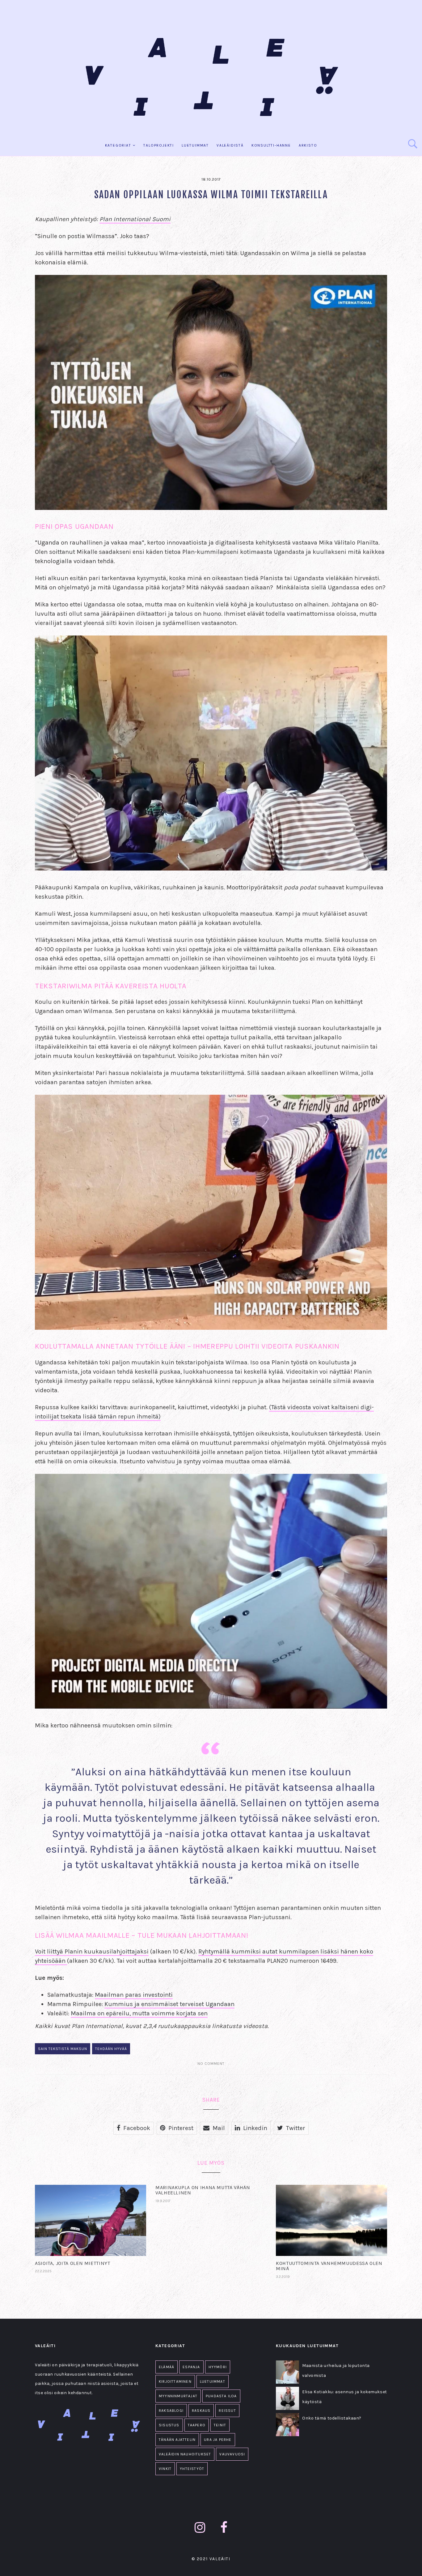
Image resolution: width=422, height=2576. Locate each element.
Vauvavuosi (232, 2454)
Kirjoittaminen (175, 2381)
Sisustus (169, 2425)
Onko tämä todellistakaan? (332, 2418)
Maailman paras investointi (134, 1995)
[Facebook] (224, 2528)
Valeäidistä (230, 145)
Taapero (197, 2425)
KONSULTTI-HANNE (271, 145)
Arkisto (308, 145)
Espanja (191, 2367)
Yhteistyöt (192, 2469)
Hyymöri (218, 2367)
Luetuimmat (195, 145)
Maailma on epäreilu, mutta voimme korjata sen (139, 2013)
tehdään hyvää (111, 2049)
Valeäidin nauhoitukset (185, 2454)
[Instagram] (200, 2528)
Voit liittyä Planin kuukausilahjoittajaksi (92, 1951)
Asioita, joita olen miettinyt (73, 2263)
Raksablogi (171, 2411)
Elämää (167, 2367)
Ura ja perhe (218, 2440)
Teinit (220, 2425)
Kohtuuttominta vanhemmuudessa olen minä (329, 2266)
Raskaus (201, 2411)
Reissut (227, 2411)
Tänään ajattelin (177, 2440)
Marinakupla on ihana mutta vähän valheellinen (203, 2190)
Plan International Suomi (135, 219)
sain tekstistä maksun (63, 2049)
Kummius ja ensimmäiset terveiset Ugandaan (169, 2004)
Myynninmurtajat (178, 2396)
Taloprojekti (159, 145)
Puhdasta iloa (221, 2396)
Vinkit (165, 2469)
